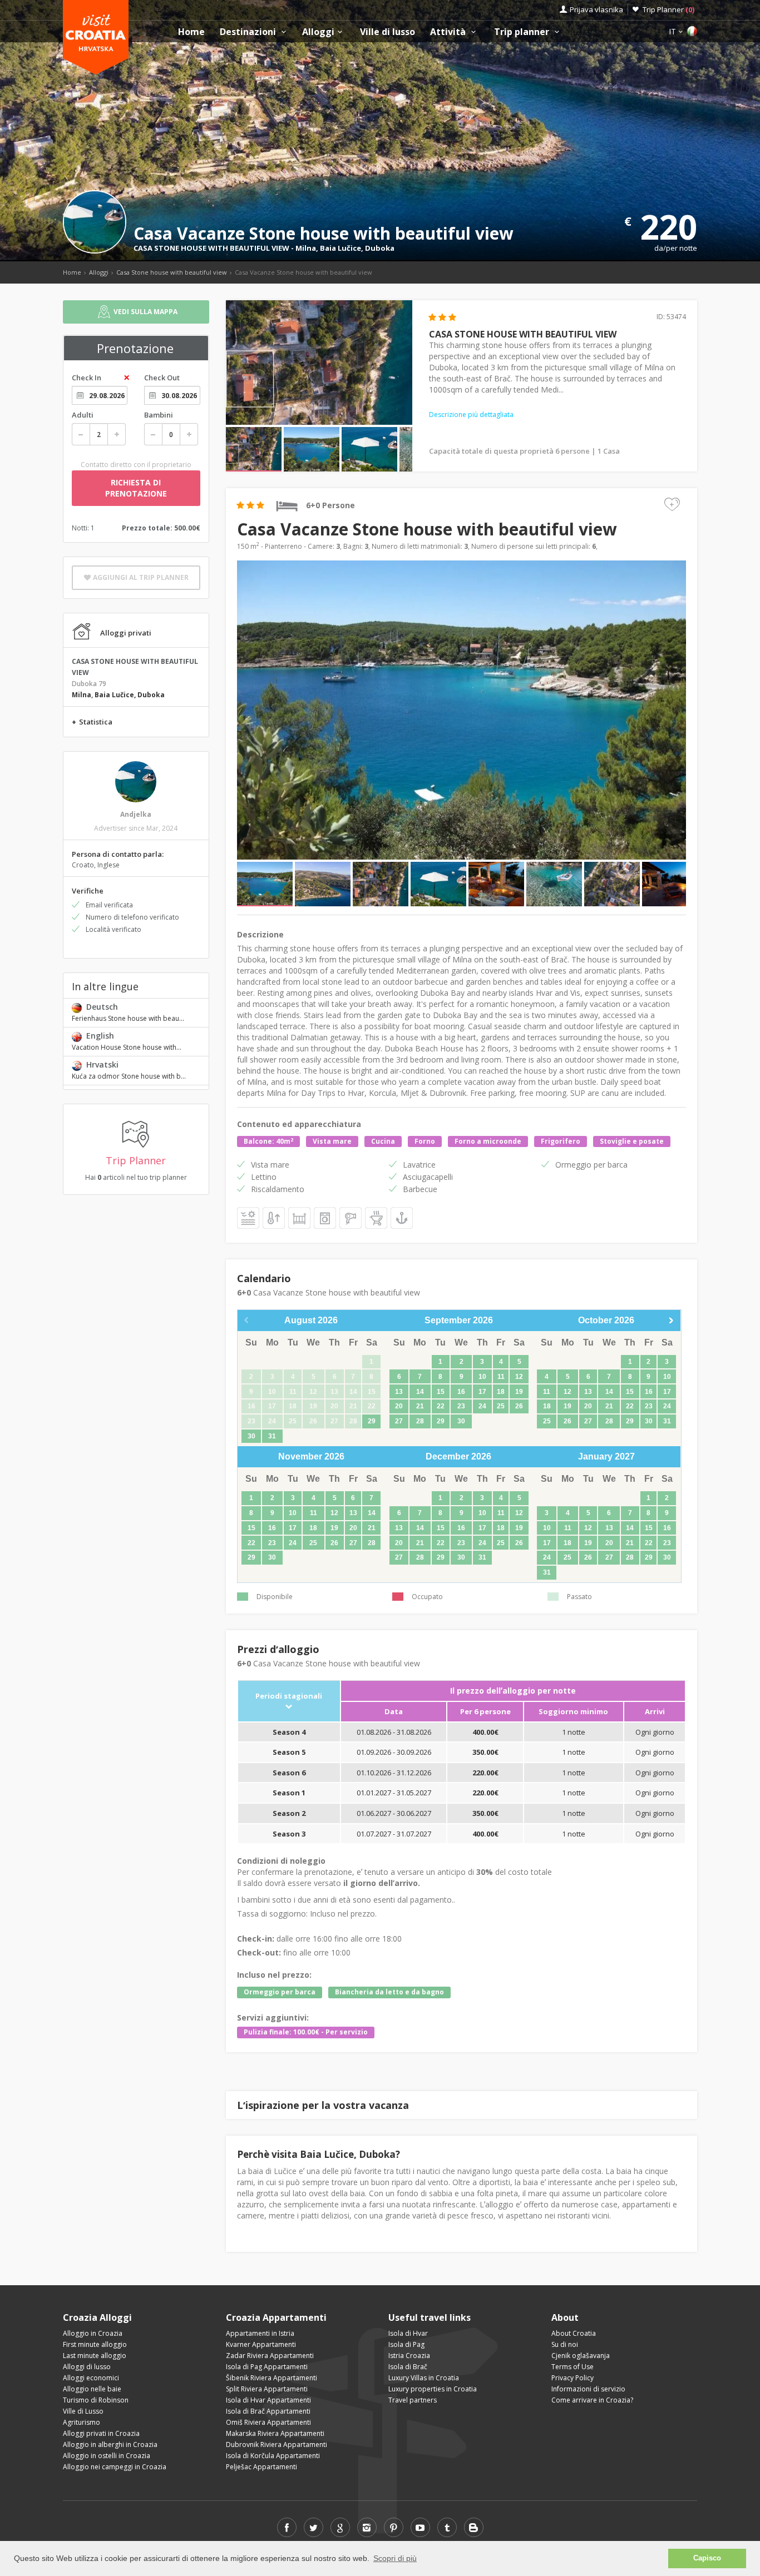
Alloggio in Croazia (93, 2333)
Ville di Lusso (83, 2411)
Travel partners (413, 2400)
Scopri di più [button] (395, 2558)
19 (519, 1392)
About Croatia (574, 2333)
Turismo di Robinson (96, 2400)
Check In (87, 378)
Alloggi (318, 32)
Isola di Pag (406, 2344)
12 (519, 1377)
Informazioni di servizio (588, 2389)
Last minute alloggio (95, 2356)
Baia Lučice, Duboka (357, 248)
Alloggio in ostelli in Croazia (107, 2456)
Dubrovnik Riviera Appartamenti (277, 2445)
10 (482, 1377)
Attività (449, 32)
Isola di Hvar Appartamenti (268, 2400)
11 (501, 1377)
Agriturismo (82, 2422)
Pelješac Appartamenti (261, 2467)
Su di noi (565, 2344)
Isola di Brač (408, 2367)
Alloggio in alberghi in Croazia (110, 2445)
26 (519, 1406)
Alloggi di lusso (87, 2367)
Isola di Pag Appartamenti (267, 2367)
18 (501, 1392)
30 (251, 1436)
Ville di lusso (388, 32)
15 (441, 1392)
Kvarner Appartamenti (261, 2344)
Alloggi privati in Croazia (101, 2433)
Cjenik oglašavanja (581, 2356)
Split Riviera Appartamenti (267, 2389)
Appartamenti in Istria (260, 2333)
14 (420, 1392)
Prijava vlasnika (596, 9)
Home (191, 32)
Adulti (83, 415)
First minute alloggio (95, 2344)
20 (399, 1406)
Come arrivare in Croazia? (592, 2400)
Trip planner (523, 32)
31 (272, 1436)
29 (372, 1421)
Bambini (159, 415)
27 (399, 1421)
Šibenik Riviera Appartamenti (272, 2378)
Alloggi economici (91, 2378)
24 (482, 1406)
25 (501, 1406)
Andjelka (136, 814)
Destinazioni (249, 32)
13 (399, 1392)
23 (461, 1406)
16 (461, 1392)
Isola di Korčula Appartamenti (273, 2456)
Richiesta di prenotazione (136, 488)
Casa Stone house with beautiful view (172, 272)
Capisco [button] (707, 2558)
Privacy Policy (573, 2378)
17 (482, 1392)
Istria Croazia (409, 2356)
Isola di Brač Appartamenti (268, 2411)
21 (420, 1406)
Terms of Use (573, 2367)
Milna (306, 248)
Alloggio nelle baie (92, 2389)
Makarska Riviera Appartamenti (275, 2433)
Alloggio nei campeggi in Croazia (115, 2467)
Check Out (162, 378)
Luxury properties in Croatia (433, 2389)
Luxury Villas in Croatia (424, 2378)
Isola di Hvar (408, 2333)
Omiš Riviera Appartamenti (268, 2422)
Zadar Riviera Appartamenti (270, 2356)
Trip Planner (668, 9)
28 (420, 1421)
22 (441, 1406)
